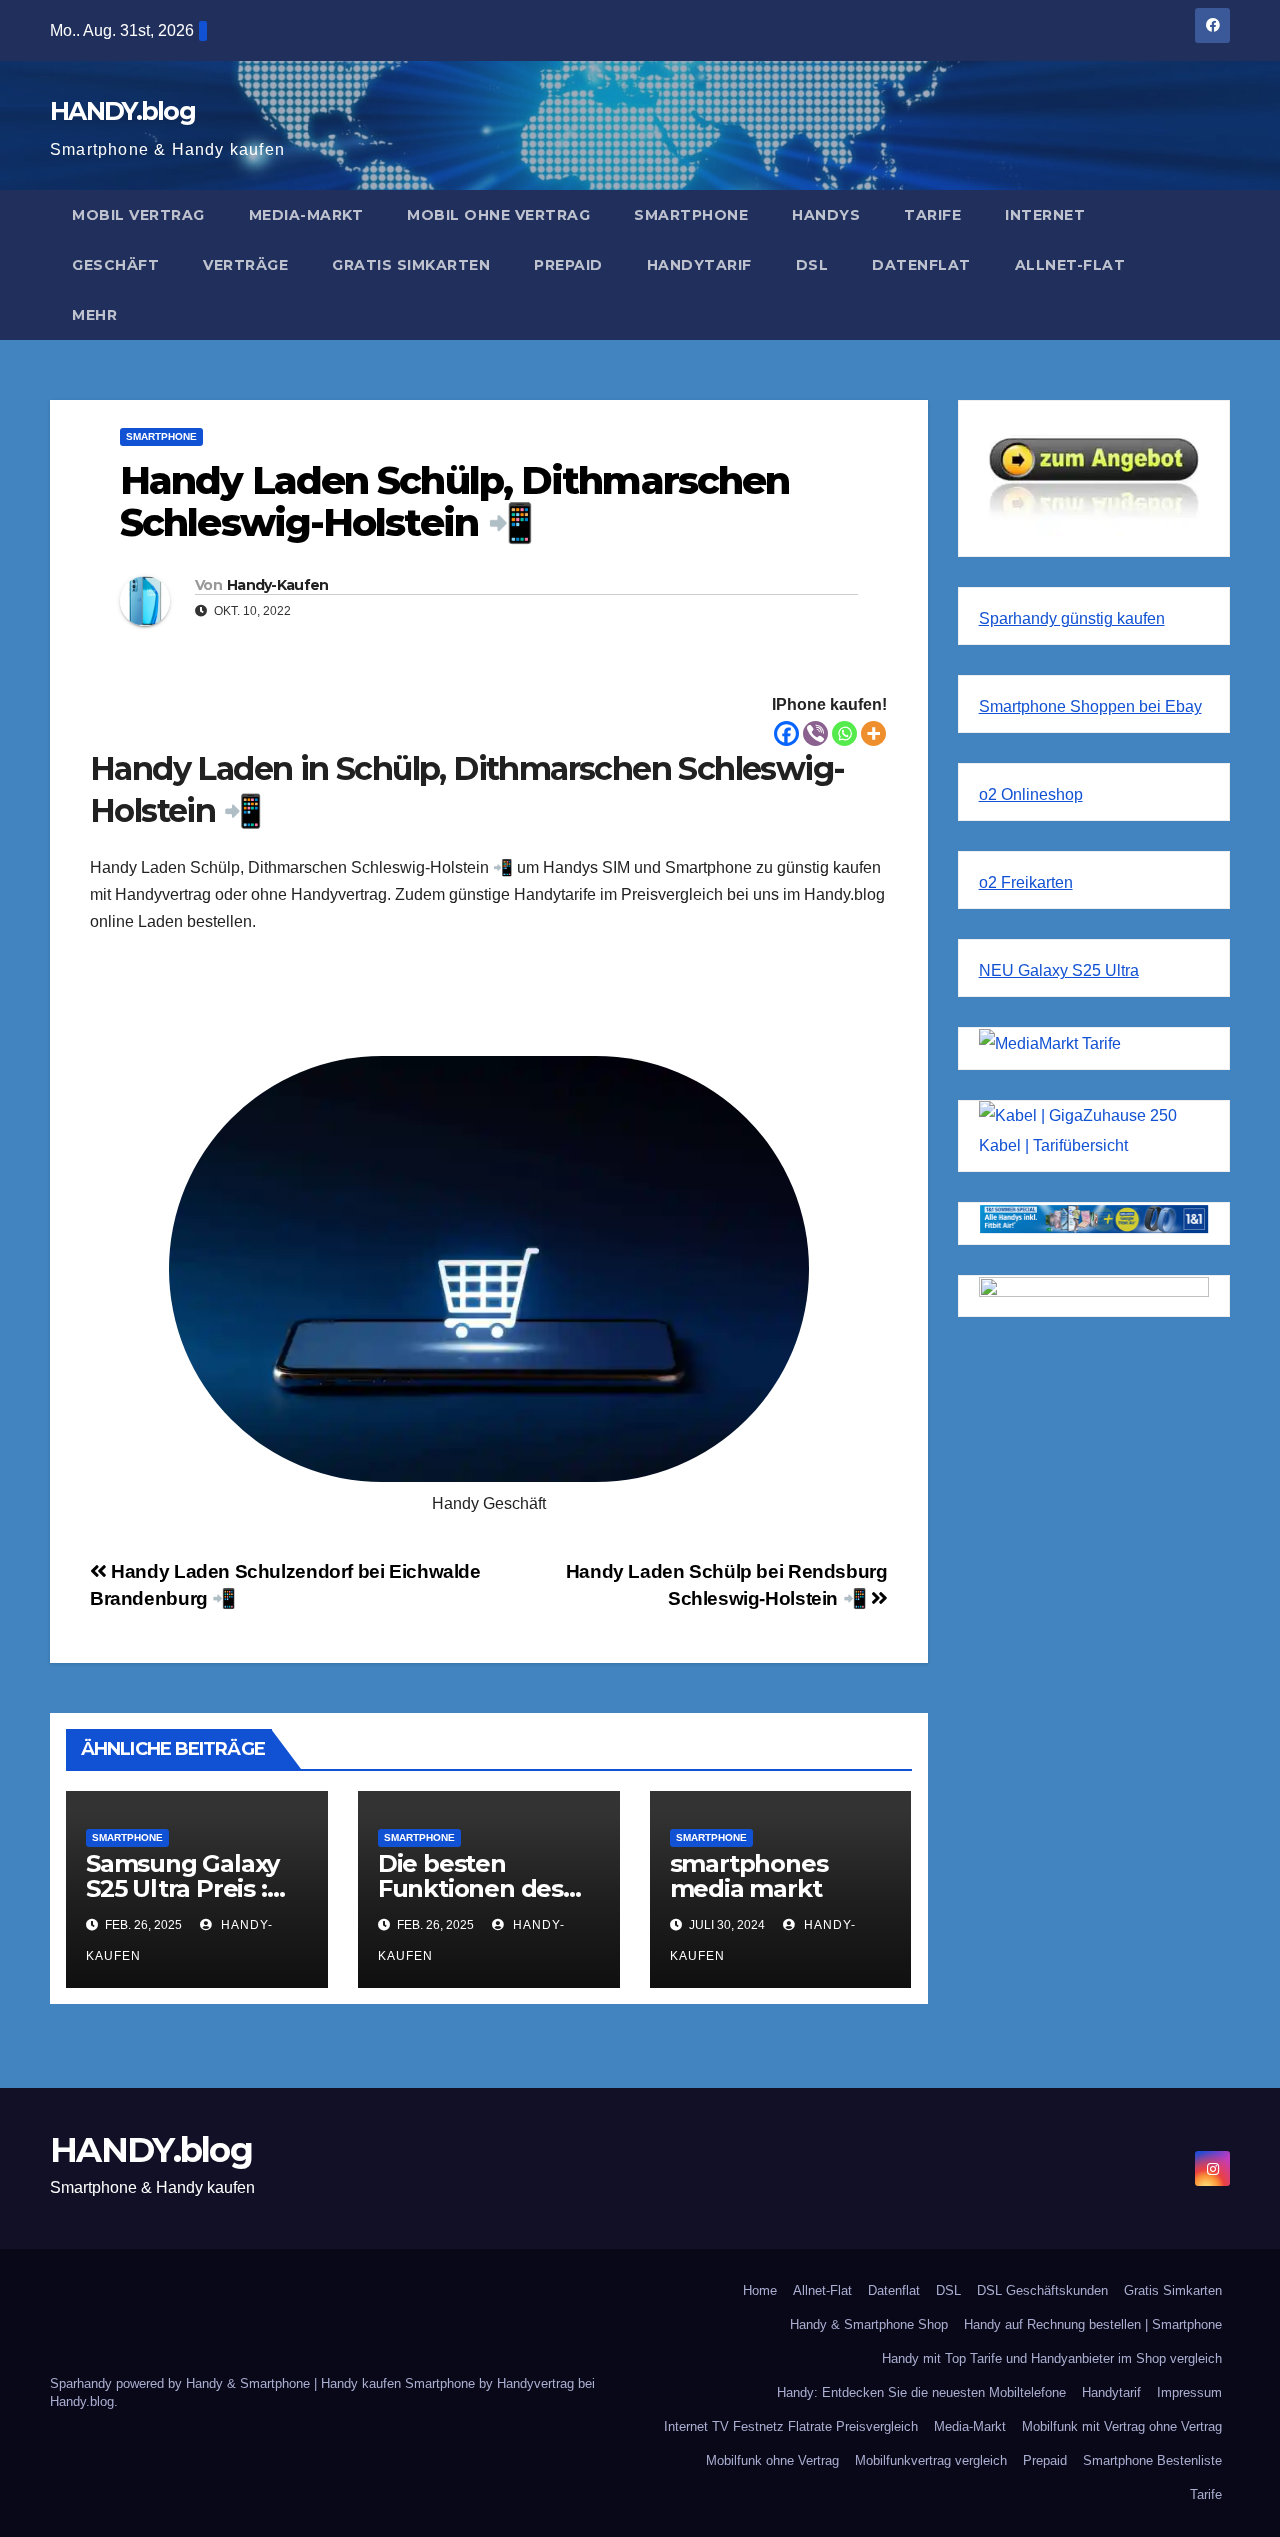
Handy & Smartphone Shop (869, 2324)
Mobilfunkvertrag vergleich (931, 2460)
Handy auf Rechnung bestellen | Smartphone (1093, 2324)
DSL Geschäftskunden (1042, 2290)
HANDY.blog (122, 111)
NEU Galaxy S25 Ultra (1059, 970)
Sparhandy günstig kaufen (1072, 618)
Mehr (94, 315)
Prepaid (568, 265)
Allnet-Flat (1070, 265)
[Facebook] (786, 733)
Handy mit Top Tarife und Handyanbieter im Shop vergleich (1052, 2358)
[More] (873, 733)
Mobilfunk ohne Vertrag (772, 2460)
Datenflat (921, 265)
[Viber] (815, 733)
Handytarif (699, 265)
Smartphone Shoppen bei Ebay (1090, 706)
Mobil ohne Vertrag (498, 215)
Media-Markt (306, 215)
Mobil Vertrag (138, 215)
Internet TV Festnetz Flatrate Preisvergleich (791, 2426)
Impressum (1189, 2392)
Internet (1045, 215)
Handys (826, 215)
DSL (812, 265)
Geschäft (115, 265)
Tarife (932, 215)
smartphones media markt (749, 1876)
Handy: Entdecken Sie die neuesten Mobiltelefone (921, 2392)
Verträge (245, 265)
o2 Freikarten (1026, 882)
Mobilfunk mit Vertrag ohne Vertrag (1122, 2426)
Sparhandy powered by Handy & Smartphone (182, 2383)
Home (760, 2290)
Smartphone (691, 215)
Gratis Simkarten (411, 265)
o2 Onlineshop (1031, 794)
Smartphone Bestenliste (1152, 2460)
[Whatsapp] (844, 733)
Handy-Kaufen (278, 585)
